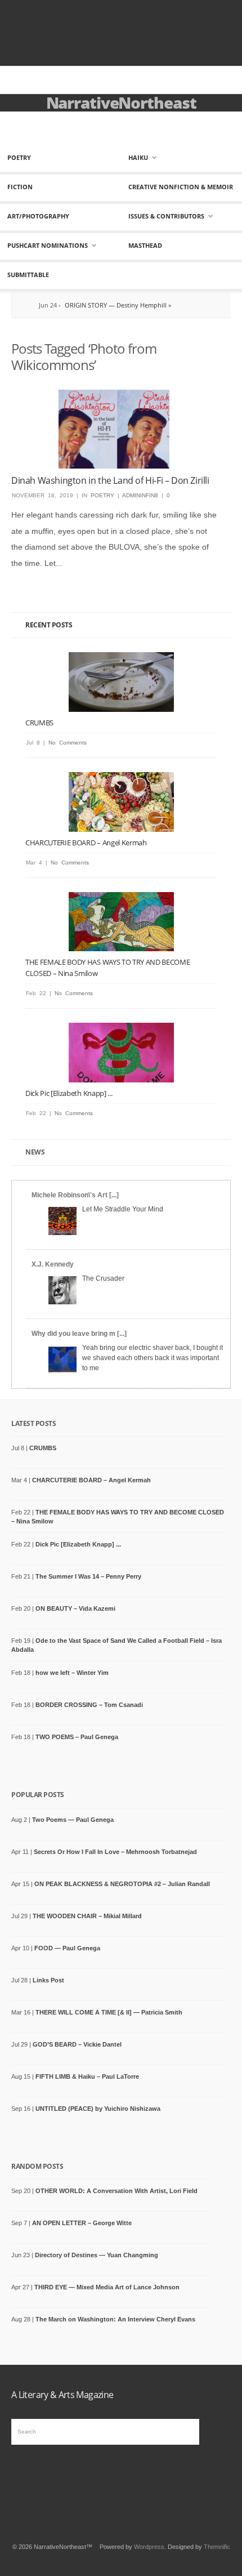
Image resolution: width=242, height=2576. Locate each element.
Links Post (48, 1980)
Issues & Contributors (166, 216)
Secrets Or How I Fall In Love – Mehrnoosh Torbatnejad (115, 1852)
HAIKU (138, 157)
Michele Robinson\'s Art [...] (75, 1195)
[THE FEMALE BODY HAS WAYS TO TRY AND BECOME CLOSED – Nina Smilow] (121, 922)
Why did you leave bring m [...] (79, 1334)
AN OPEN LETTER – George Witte (82, 2223)
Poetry (19, 157)
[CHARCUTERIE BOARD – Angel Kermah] (121, 802)
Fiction (20, 187)
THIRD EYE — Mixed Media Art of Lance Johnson (107, 2287)
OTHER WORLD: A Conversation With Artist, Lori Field (116, 2191)
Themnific (217, 2547)
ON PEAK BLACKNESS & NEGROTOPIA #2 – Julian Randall (122, 1884)
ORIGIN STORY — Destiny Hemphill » (92, 305)
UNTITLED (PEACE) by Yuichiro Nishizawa (98, 2109)
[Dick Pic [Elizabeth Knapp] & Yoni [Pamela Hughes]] (121, 1052)
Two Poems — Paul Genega (73, 1820)
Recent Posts (49, 625)
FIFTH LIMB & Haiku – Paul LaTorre (87, 2076)
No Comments (68, 743)
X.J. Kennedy (53, 1264)
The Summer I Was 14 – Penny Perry (88, 1576)
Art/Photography (38, 216)
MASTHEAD (145, 245)
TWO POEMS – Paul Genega (77, 1737)
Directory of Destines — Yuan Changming (97, 2255)
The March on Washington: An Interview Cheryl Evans (115, 2319)
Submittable (28, 275)
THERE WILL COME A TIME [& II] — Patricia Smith (109, 2012)
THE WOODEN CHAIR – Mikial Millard (87, 1916)
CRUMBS (39, 723)
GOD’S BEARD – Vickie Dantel (77, 2044)
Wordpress (149, 2547)
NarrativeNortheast (121, 102)
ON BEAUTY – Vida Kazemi (75, 1608)
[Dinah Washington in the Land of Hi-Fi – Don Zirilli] (114, 429)
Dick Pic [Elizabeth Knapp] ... (69, 1093)
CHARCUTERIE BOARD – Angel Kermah (86, 843)
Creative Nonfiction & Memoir (181, 187)
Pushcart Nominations (48, 245)
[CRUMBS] (121, 682)
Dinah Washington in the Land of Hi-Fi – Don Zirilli (110, 480)
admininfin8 (140, 495)
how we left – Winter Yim (72, 1673)
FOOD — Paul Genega (67, 1948)
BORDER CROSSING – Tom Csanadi (89, 1705)
